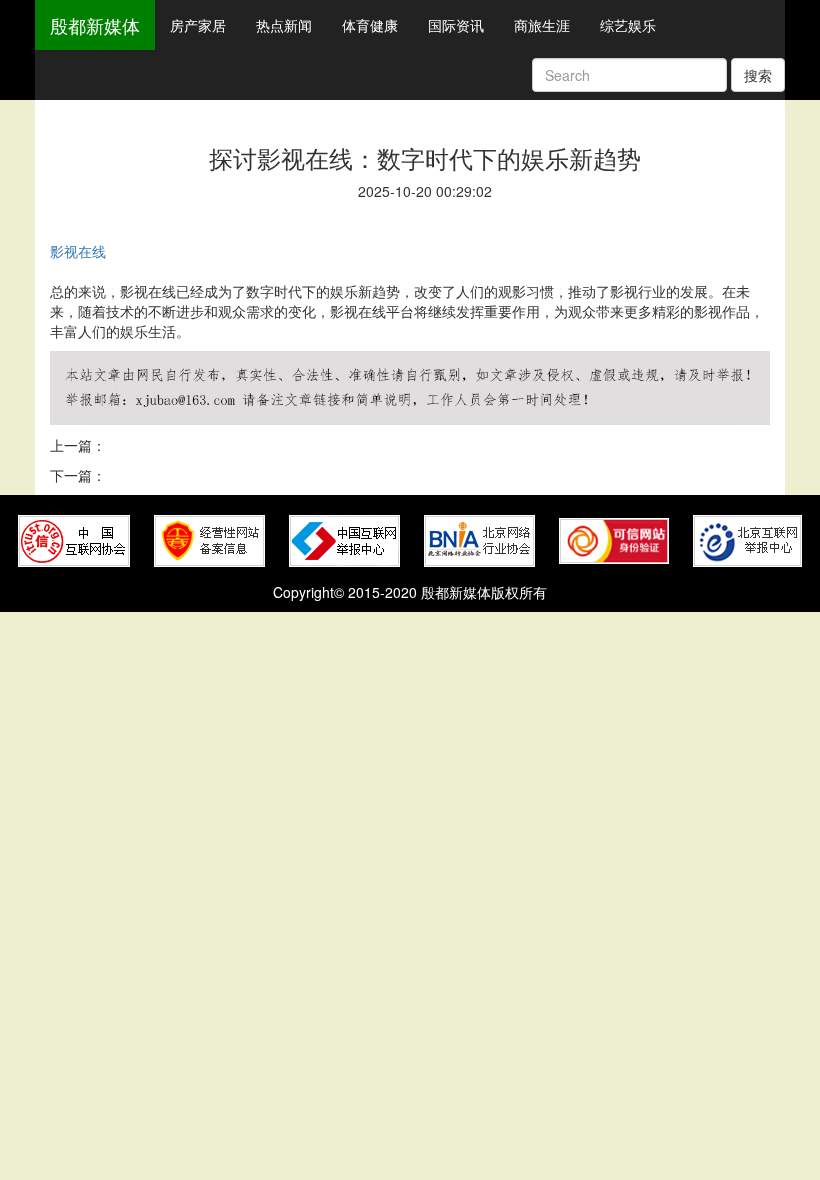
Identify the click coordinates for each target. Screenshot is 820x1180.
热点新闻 (284, 25)
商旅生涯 (542, 25)
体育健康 (370, 25)
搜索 (758, 75)
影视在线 (78, 251)
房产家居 (198, 25)
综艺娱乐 (628, 25)
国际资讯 (456, 25)
